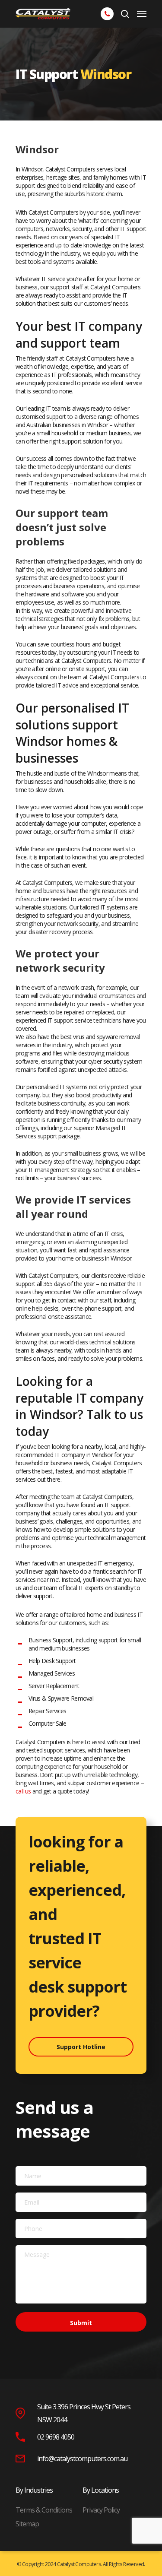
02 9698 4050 (56, 2437)
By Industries (34, 2490)
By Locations (101, 2490)
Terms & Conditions (44, 2510)
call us (23, 1791)
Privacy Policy (101, 2510)
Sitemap (27, 2524)
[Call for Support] (107, 13)
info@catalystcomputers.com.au (82, 2459)
